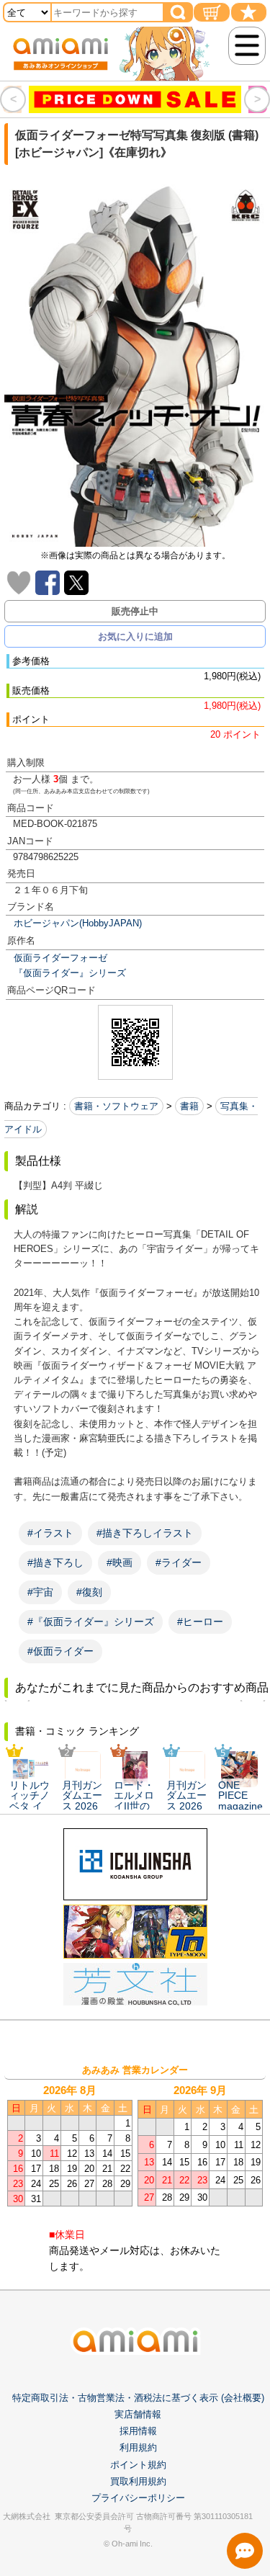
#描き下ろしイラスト (145, 1533)
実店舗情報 (138, 2414)
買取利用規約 (138, 2481)
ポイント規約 (138, 2465)
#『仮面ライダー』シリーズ (91, 1622)
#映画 (120, 1562)
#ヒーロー (200, 1622)
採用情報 (138, 2431)
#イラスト (50, 1533)
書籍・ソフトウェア (116, 1106)
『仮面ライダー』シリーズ (70, 973)
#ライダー (179, 1562)
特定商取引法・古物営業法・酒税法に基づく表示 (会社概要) (138, 2398)
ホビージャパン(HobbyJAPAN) (78, 923)
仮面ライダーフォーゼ (60, 958)
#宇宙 (40, 1592)
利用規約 (138, 2447)
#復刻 (89, 1592)
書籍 (189, 1106)
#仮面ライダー (60, 1651)
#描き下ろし (55, 1562)
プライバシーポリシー (138, 2498)
